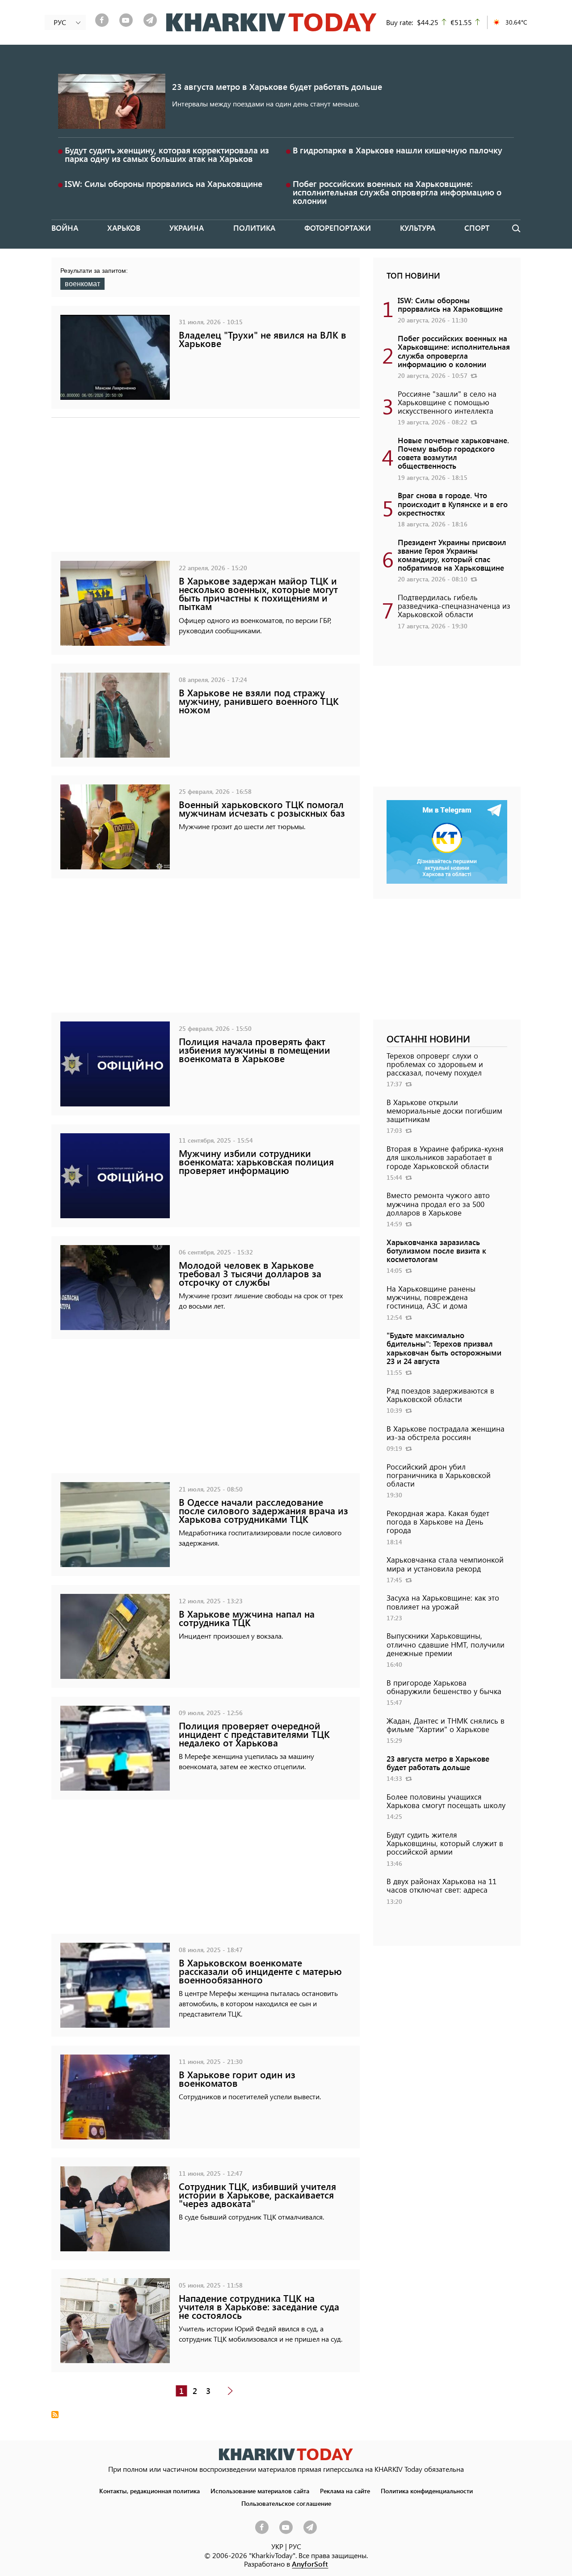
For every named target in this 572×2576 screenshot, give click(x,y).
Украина (187, 228)
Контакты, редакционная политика (149, 2491)
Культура (418, 228)
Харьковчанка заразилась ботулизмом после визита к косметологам (436, 1250)
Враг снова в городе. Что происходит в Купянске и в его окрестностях (453, 504)
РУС (295, 2546)
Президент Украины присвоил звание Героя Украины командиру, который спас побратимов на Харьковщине (452, 555)
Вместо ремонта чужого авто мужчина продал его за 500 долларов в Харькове (438, 1203)
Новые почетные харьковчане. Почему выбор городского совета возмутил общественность (453, 453)
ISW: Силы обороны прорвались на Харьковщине (164, 184)
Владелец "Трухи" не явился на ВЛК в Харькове (263, 339)
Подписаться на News (55, 2415)
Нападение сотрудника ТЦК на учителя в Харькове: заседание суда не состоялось (259, 2307)
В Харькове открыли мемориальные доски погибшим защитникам (444, 1110)
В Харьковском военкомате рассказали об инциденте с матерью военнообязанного (260, 1971)
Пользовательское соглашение (286, 2503)
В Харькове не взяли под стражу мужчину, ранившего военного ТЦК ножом (259, 701)
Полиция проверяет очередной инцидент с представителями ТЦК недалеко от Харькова (254, 1734)
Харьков (124, 228)
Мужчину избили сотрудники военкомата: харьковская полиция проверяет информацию (256, 1162)
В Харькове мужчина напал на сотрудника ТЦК (247, 1618)
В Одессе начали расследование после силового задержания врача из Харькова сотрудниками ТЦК (263, 1510)
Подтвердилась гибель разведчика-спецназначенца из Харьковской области (454, 606)
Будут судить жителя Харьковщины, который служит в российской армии (445, 1843)
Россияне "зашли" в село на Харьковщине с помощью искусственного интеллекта (447, 402)
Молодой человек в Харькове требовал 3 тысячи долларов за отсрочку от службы (250, 1273)
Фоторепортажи (338, 228)
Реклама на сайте (345, 2491)
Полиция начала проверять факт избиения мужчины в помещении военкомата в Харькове (254, 1050)
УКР (277, 2546)
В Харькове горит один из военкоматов (237, 2079)
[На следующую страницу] (230, 2391)
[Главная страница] (286, 2454)
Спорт (477, 228)
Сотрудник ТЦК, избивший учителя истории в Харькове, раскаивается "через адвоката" (257, 2195)
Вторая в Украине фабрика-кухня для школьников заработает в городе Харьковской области (445, 1157)
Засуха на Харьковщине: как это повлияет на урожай (443, 1602)
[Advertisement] (206, 489)
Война (65, 228)
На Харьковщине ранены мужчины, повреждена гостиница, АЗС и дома (431, 1297)
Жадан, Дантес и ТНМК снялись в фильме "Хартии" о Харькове (446, 1725)
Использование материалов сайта (260, 2491)
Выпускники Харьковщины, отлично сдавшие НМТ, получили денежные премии (446, 1644)
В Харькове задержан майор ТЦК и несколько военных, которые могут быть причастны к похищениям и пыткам (258, 594)
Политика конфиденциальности (427, 2491)
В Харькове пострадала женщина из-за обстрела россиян (446, 1433)
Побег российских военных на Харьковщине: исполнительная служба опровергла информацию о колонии (397, 192)
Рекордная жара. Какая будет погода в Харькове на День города (438, 1521)
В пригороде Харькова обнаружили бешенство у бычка (444, 1687)
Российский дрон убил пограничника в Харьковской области (439, 1475)
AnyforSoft (310, 2564)
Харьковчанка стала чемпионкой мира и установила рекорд (445, 1564)
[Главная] (271, 22)
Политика (254, 228)
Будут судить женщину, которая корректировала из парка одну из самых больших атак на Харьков (167, 154)
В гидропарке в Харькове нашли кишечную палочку (397, 150)
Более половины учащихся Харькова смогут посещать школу (446, 1801)
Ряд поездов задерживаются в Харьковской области (440, 1395)
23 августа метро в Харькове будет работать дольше (277, 87)
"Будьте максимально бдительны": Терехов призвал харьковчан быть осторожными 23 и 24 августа (444, 1348)
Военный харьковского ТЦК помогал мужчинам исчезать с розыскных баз (262, 809)
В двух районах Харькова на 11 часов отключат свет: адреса (442, 1885)
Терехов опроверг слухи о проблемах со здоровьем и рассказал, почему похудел (435, 1064)
